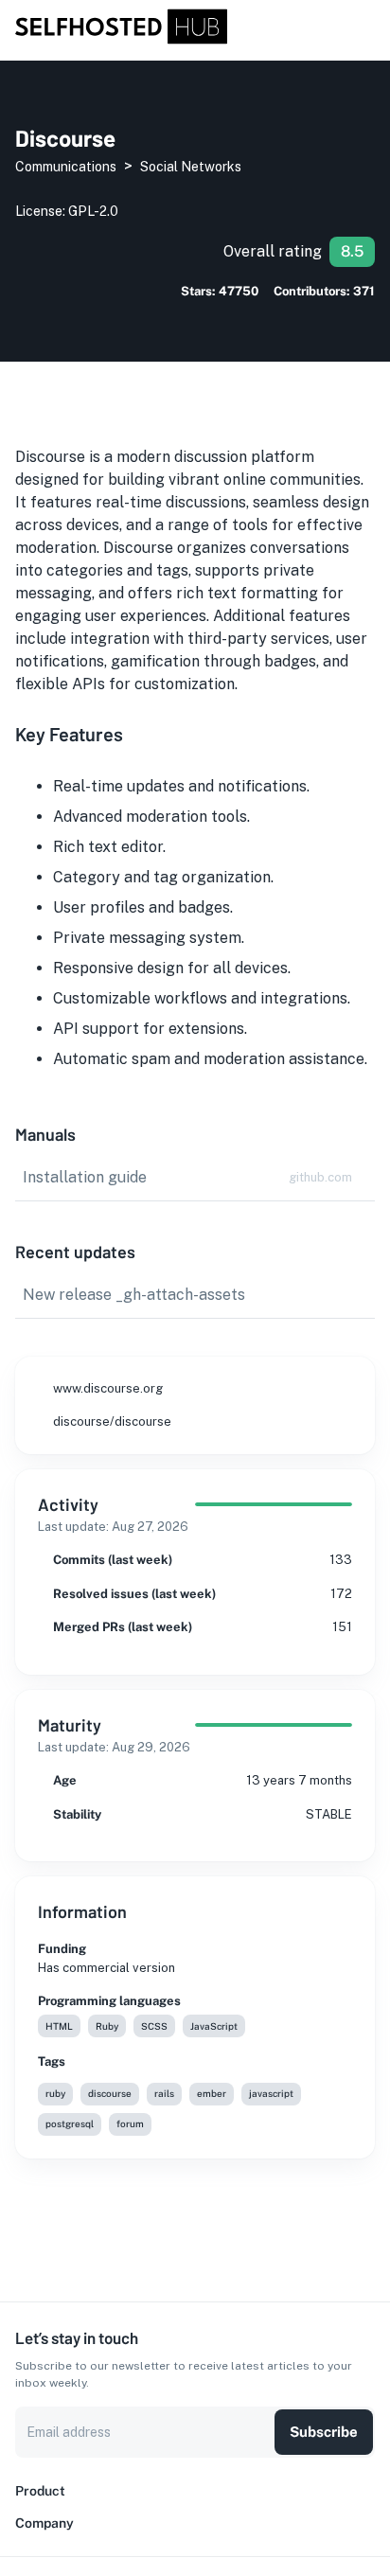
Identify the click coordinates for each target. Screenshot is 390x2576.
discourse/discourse (112, 1421)
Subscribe (324, 2432)
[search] (345, 27)
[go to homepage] (121, 39)
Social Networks (191, 167)
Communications (66, 167)
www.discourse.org (108, 1388)
